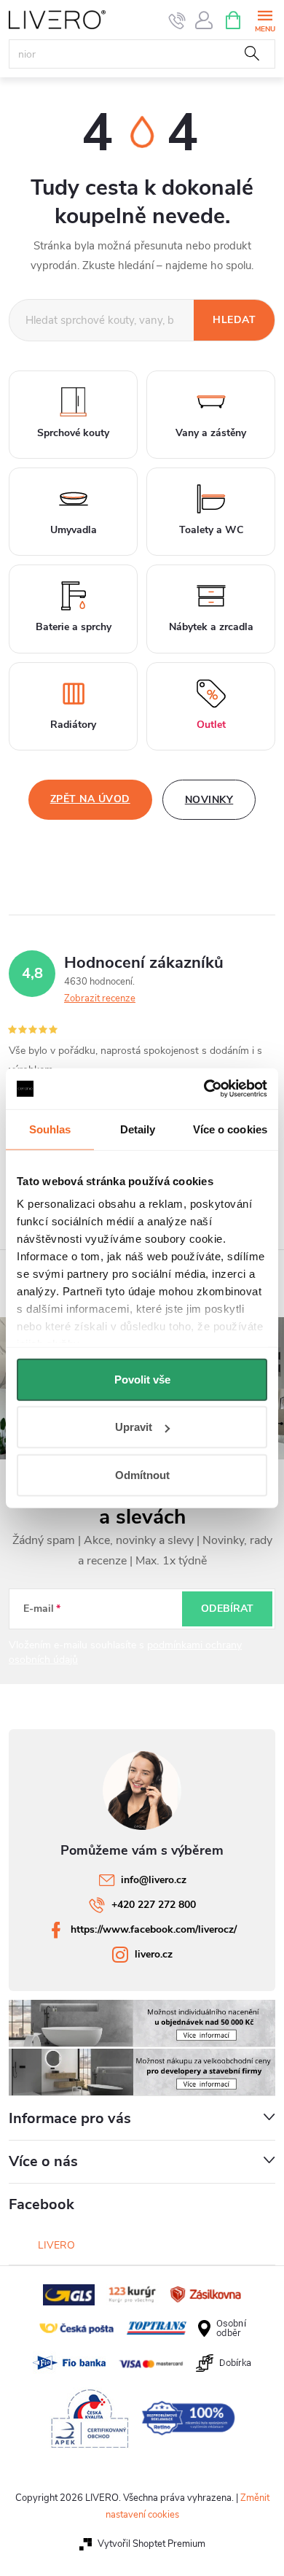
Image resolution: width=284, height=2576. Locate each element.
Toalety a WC (211, 530)
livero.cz (154, 1954)
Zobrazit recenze (100, 998)
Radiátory (73, 725)
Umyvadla (74, 530)
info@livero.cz (154, 1880)
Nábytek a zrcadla (211, 627)
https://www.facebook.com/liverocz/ (154, 1929)
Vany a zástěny (211, 433)
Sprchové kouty (73, 433)
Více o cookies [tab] (230, 1129)
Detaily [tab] (138, 1129)
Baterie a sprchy (74, 627)
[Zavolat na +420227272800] (177, 20)
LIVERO (56, 2245)
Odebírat (227, 1609)
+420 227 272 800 (154, 1905)
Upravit (134, 1427)
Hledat (252, 54)
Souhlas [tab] (50, 1129)
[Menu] (265, 19)
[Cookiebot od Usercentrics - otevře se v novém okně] (204, 1089)
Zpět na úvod (90, 799)
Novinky (209, 800)
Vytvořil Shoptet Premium (151, 2544)
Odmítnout (142, 1474)
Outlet (211, 725)
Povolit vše (142, 1379)
